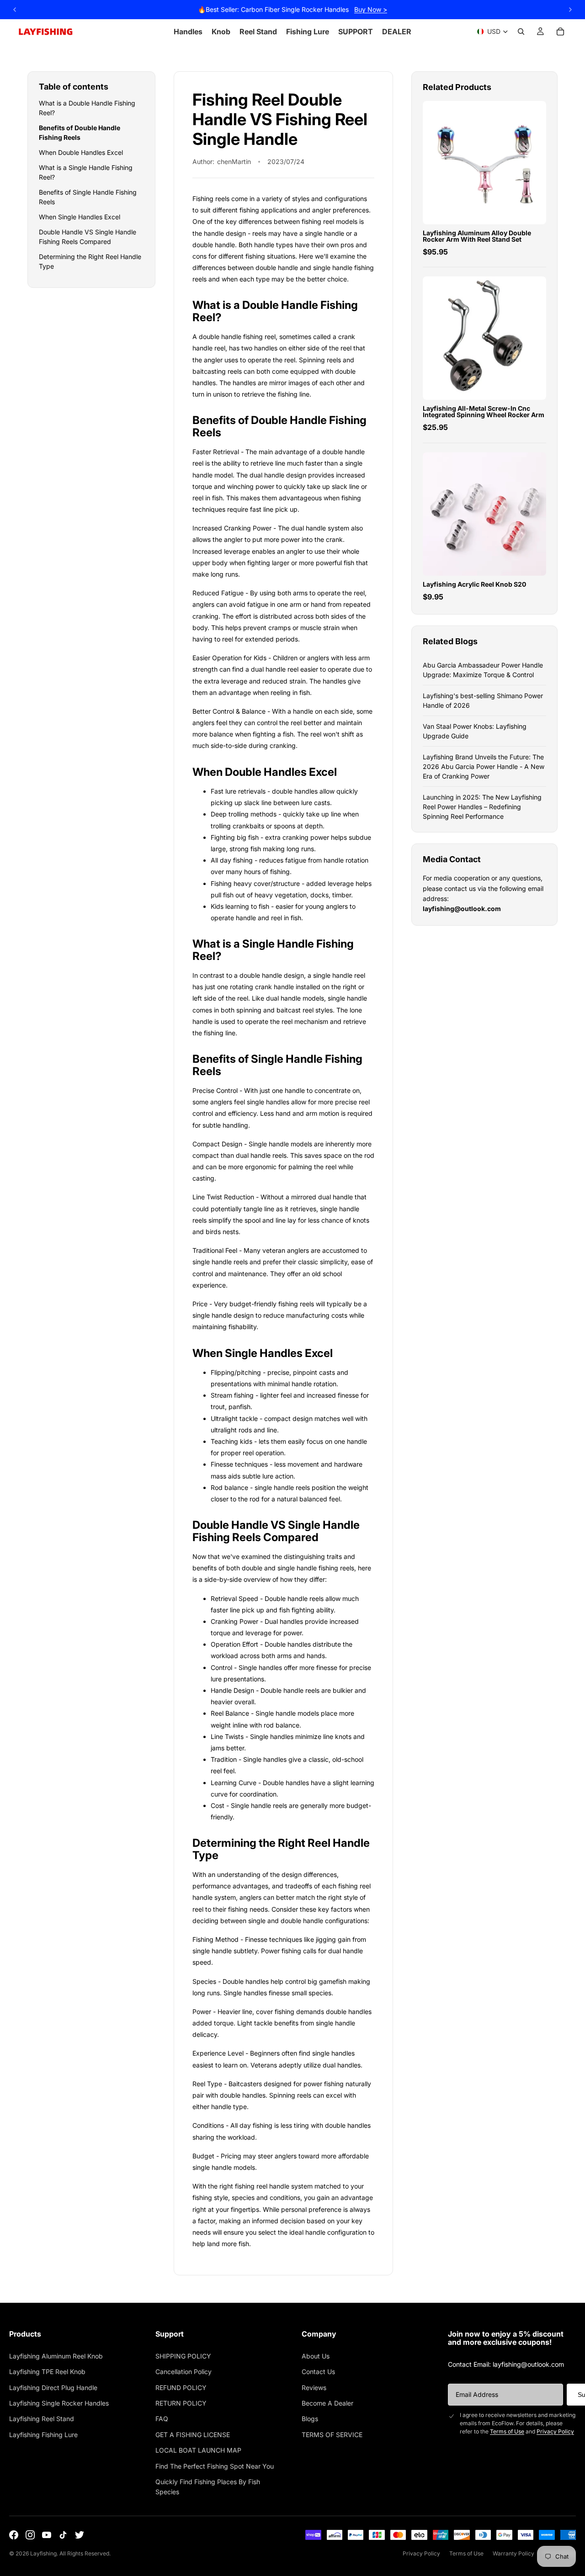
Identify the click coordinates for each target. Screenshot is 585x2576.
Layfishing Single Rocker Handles (59, 2403)
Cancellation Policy (183, 2372)
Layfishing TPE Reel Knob (47, 2372)
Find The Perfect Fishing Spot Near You (215, 2466)
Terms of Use (507, 2431)
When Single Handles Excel (80, 217)
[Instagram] (30, 2535)
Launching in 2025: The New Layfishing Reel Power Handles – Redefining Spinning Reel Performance (482, 807)
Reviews (314, 2388)
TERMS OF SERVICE (332, 2435)
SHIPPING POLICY (183, 2356)
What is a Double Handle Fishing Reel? (87, 108)
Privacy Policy (555, 2431)
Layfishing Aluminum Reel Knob (56, 2356)
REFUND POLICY (181, 2388)
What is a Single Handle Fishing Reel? (86, 172)
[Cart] (560, 32)
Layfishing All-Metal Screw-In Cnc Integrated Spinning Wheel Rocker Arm (484, 411)
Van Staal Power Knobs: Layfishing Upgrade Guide (475, 731)
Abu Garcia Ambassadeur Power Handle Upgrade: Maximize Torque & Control (483, 670)
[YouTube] (47, 2535)
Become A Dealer (327, 2403)
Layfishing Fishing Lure (43, 2435)
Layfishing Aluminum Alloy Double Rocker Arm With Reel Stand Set (477, 236)
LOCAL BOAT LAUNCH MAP (198, 2450)
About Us (316, 2356)
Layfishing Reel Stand (42, 2419)
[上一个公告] (15, 10)
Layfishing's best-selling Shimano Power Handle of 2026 (483, 700)
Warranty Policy (513, 2553)
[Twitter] (80, 2535)
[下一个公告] (570, 10)
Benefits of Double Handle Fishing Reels (80, 133)
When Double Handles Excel (81, 152)
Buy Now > (371, 9)
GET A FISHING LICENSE (193, 2435)
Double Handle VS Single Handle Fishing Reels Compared (88, 237)
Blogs (310, 2419)
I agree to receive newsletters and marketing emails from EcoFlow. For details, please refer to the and (518, 2423)
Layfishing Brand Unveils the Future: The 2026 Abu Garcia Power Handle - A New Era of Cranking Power (484, 766)
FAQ (162, 2419)
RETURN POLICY (181, 2403)
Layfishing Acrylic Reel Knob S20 (474, 584)
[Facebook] (14, 2535)
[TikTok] (63, 2535)
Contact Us (318, 2372)
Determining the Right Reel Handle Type (90, 261)
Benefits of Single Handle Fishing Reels (88, 197)
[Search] (521, 32)
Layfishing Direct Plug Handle (53, 2388)
